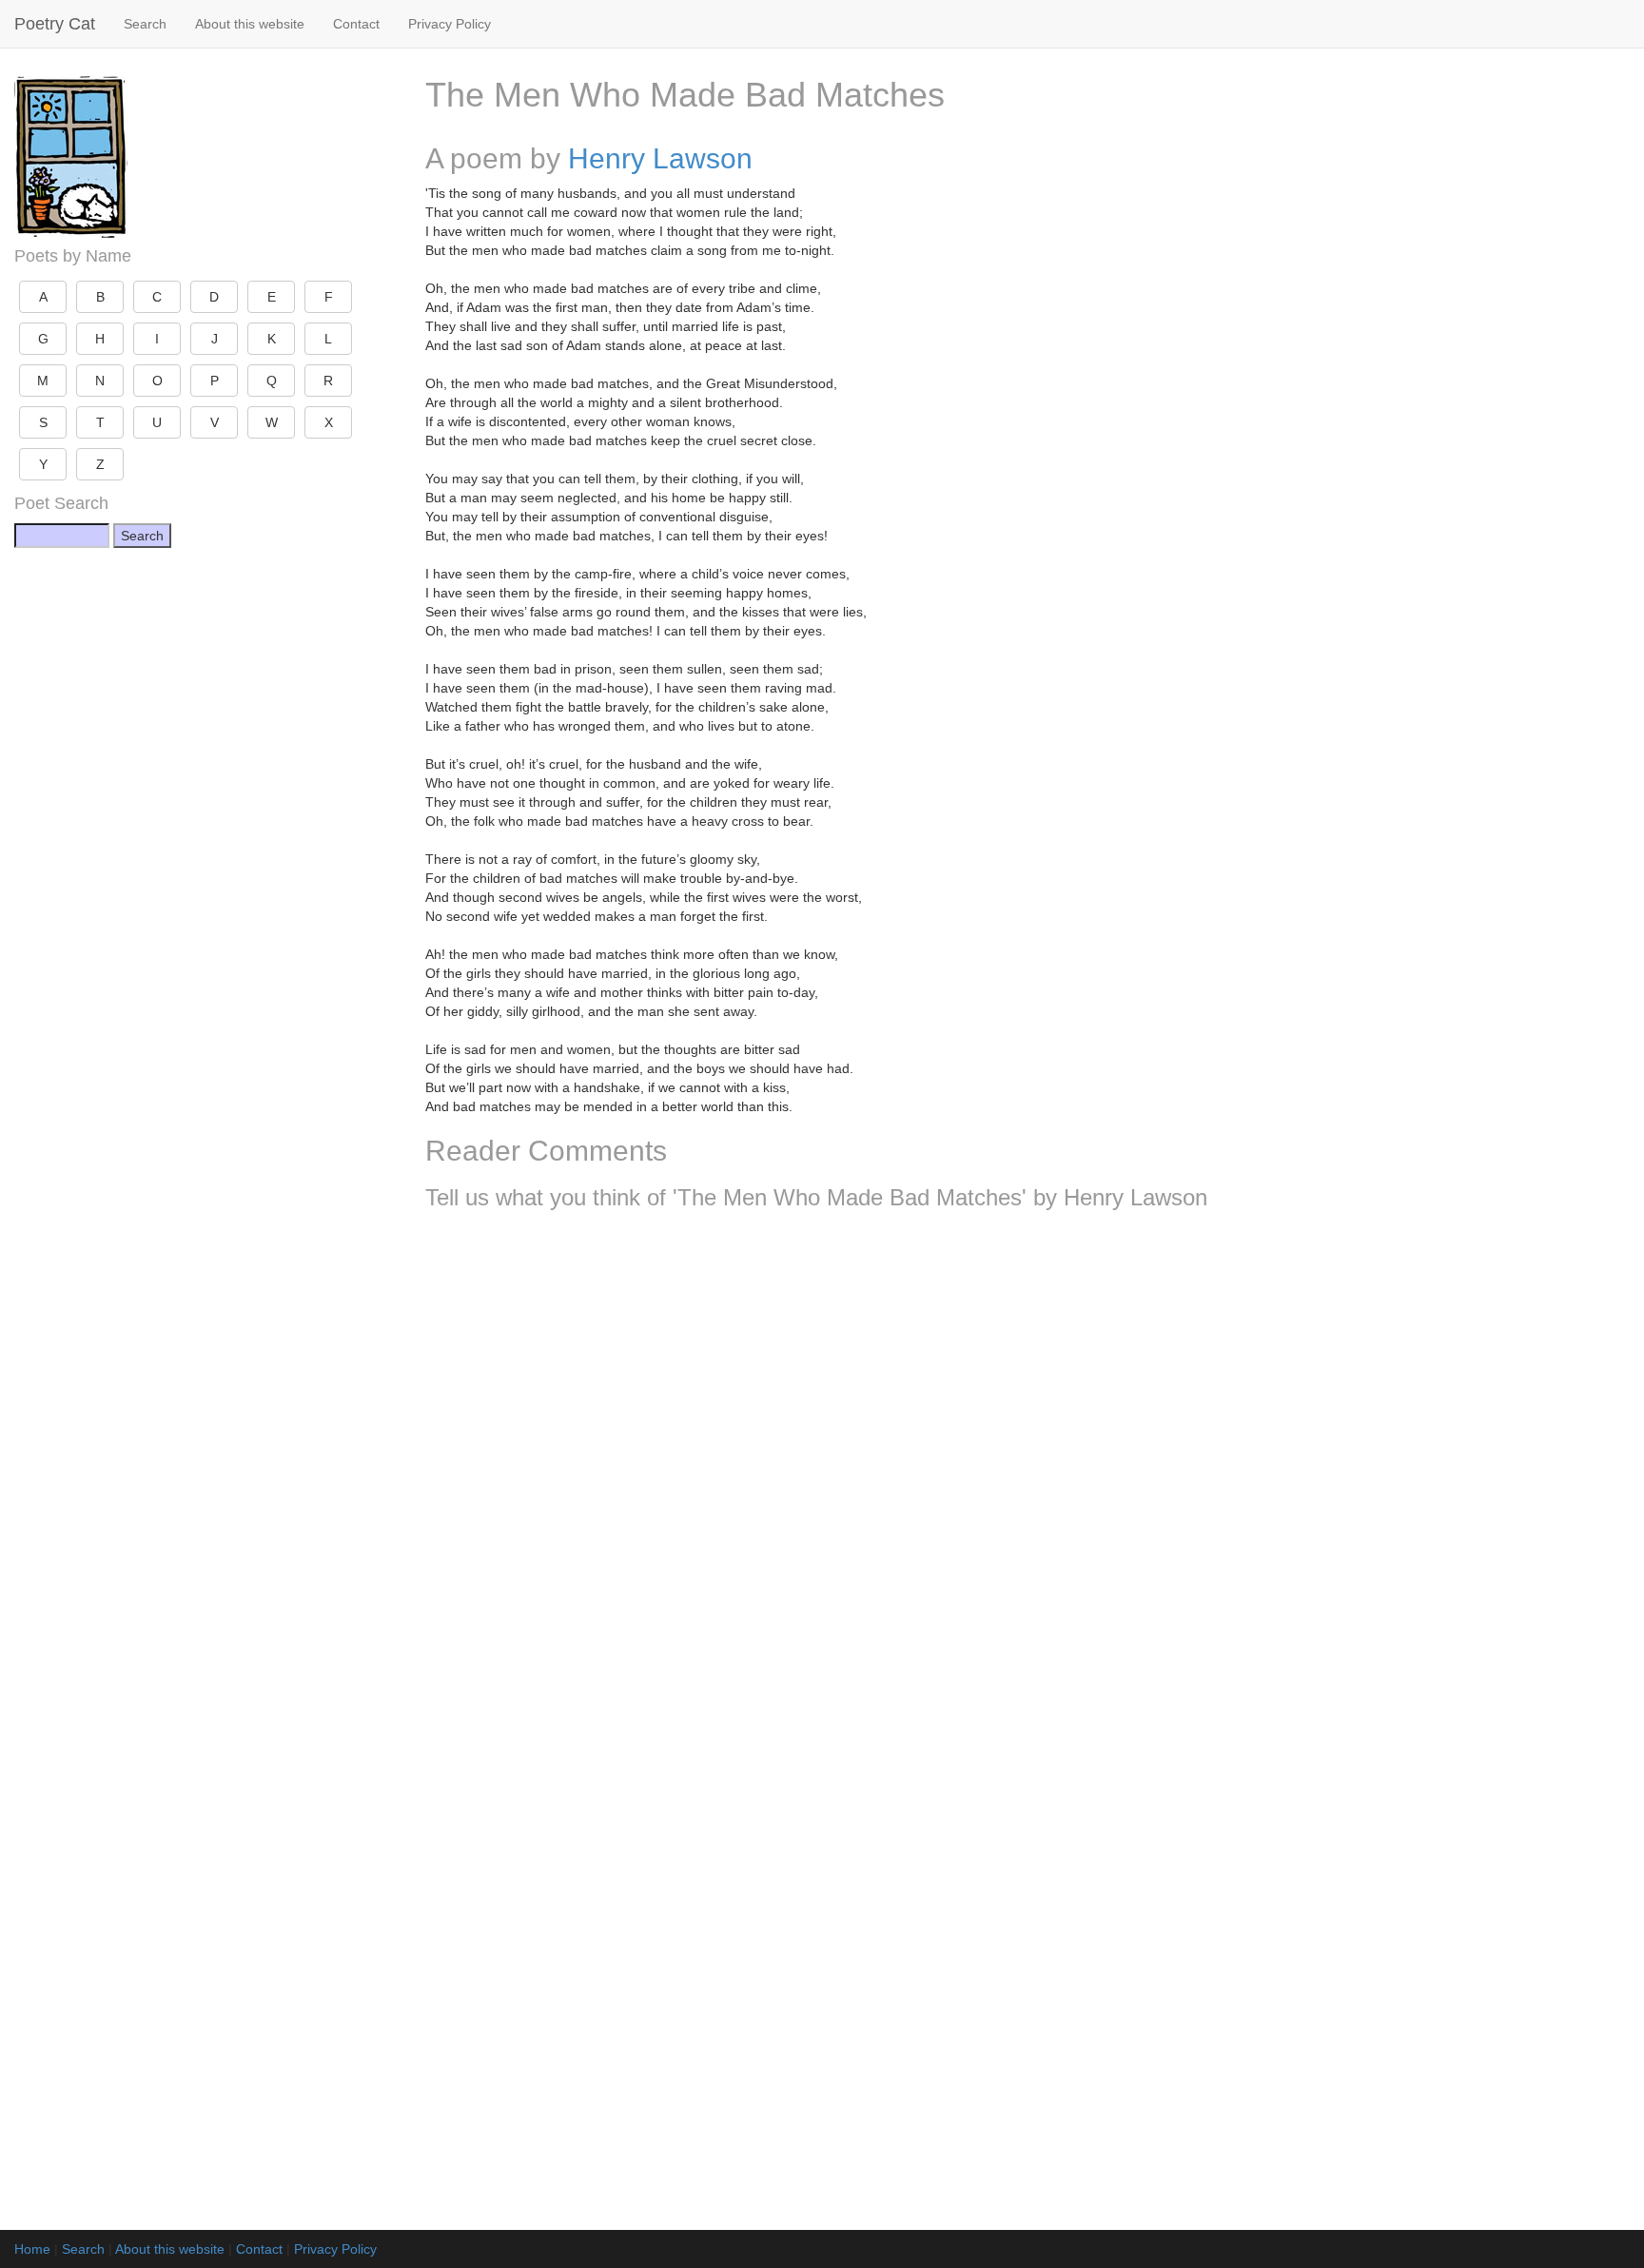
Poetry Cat (55, 24)
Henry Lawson (660, 158)
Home (32, 2249)
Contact (356, 24)
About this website (250, 24)
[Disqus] (1027, 1476)
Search (145, 24)
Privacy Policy (450, 24)
